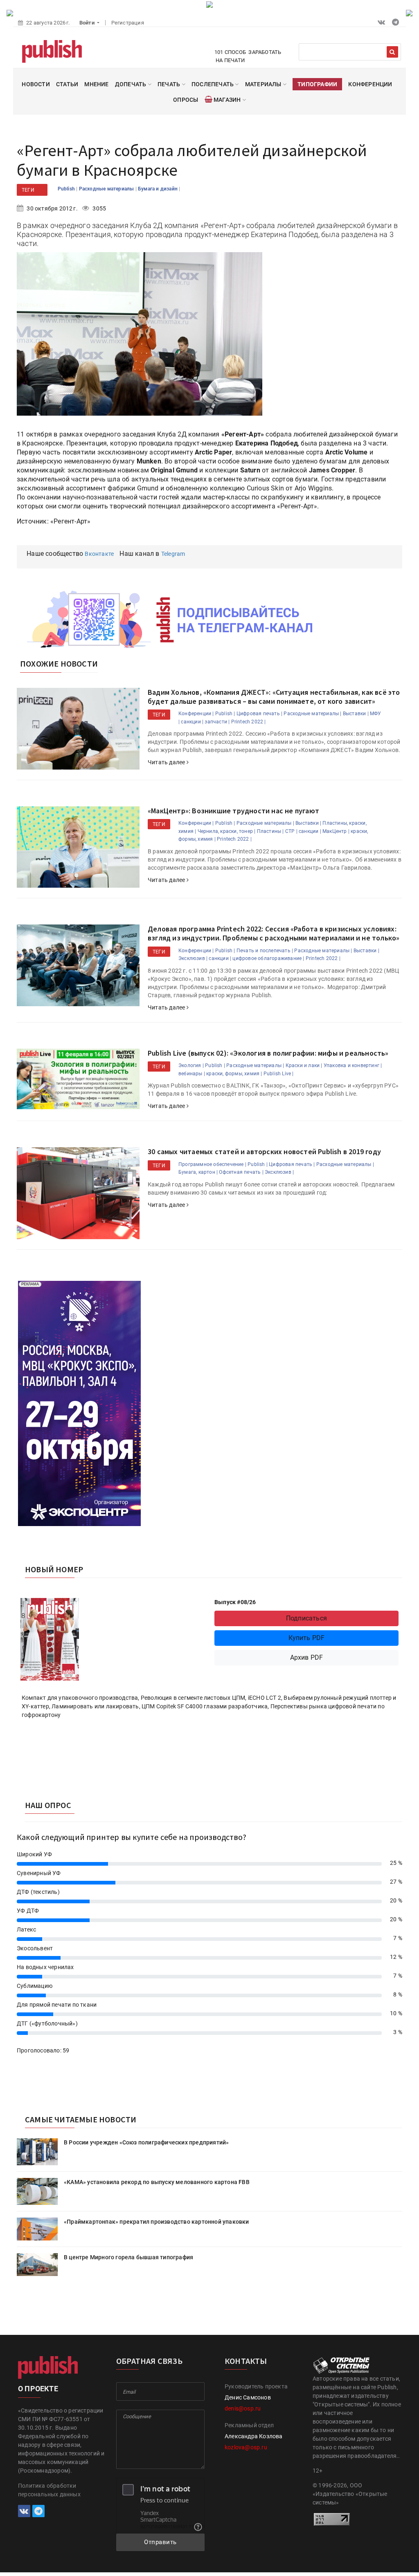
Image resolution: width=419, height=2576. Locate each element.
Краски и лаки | (304, 1065)
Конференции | (196, 714)
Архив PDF (307, 1657)
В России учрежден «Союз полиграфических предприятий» (146, 2142)
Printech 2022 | (249, 722)
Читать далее (167, 762)
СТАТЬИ (67, 84)
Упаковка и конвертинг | (353, 1065)
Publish (67, 189)
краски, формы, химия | (234, 1074)
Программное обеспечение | (212, 1164)
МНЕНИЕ (96, 84)
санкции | (192, 722)
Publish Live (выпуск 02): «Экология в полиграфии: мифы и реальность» (268, 1053)
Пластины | (270, 831)
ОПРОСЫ (186, 100)
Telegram (173, 554)
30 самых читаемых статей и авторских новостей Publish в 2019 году (264, 1151)
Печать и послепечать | (265, 951)
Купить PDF (307, 1638)
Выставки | (356, 714)
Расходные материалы (107, 189)
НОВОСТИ (36, 84)
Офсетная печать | (241, 1172)
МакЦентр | (336, 831)
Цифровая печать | (259, 714)
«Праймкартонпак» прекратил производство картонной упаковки (157, 2222)
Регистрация (128, 23)
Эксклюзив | (193, 958)
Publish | (225, 714)
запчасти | (217, 722)
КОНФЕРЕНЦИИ (370, 84)
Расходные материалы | (312, 714)
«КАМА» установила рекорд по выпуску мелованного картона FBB (157, 2182)
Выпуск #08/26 (235, 1602)
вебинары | (192, 1074)
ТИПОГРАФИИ (317, 84)
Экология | (191, 1065)
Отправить (160, 2542)
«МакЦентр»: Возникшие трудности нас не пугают (233, 811)
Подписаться (306, 1618)
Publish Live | (279, 1074)
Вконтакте (99, 554)
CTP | (291, 831)
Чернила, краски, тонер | (227, 831)
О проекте (38, 2389)
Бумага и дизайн (158, 189)
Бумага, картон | (198, 1172)
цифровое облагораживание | (268, 958)
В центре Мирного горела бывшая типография (128, 2257)
